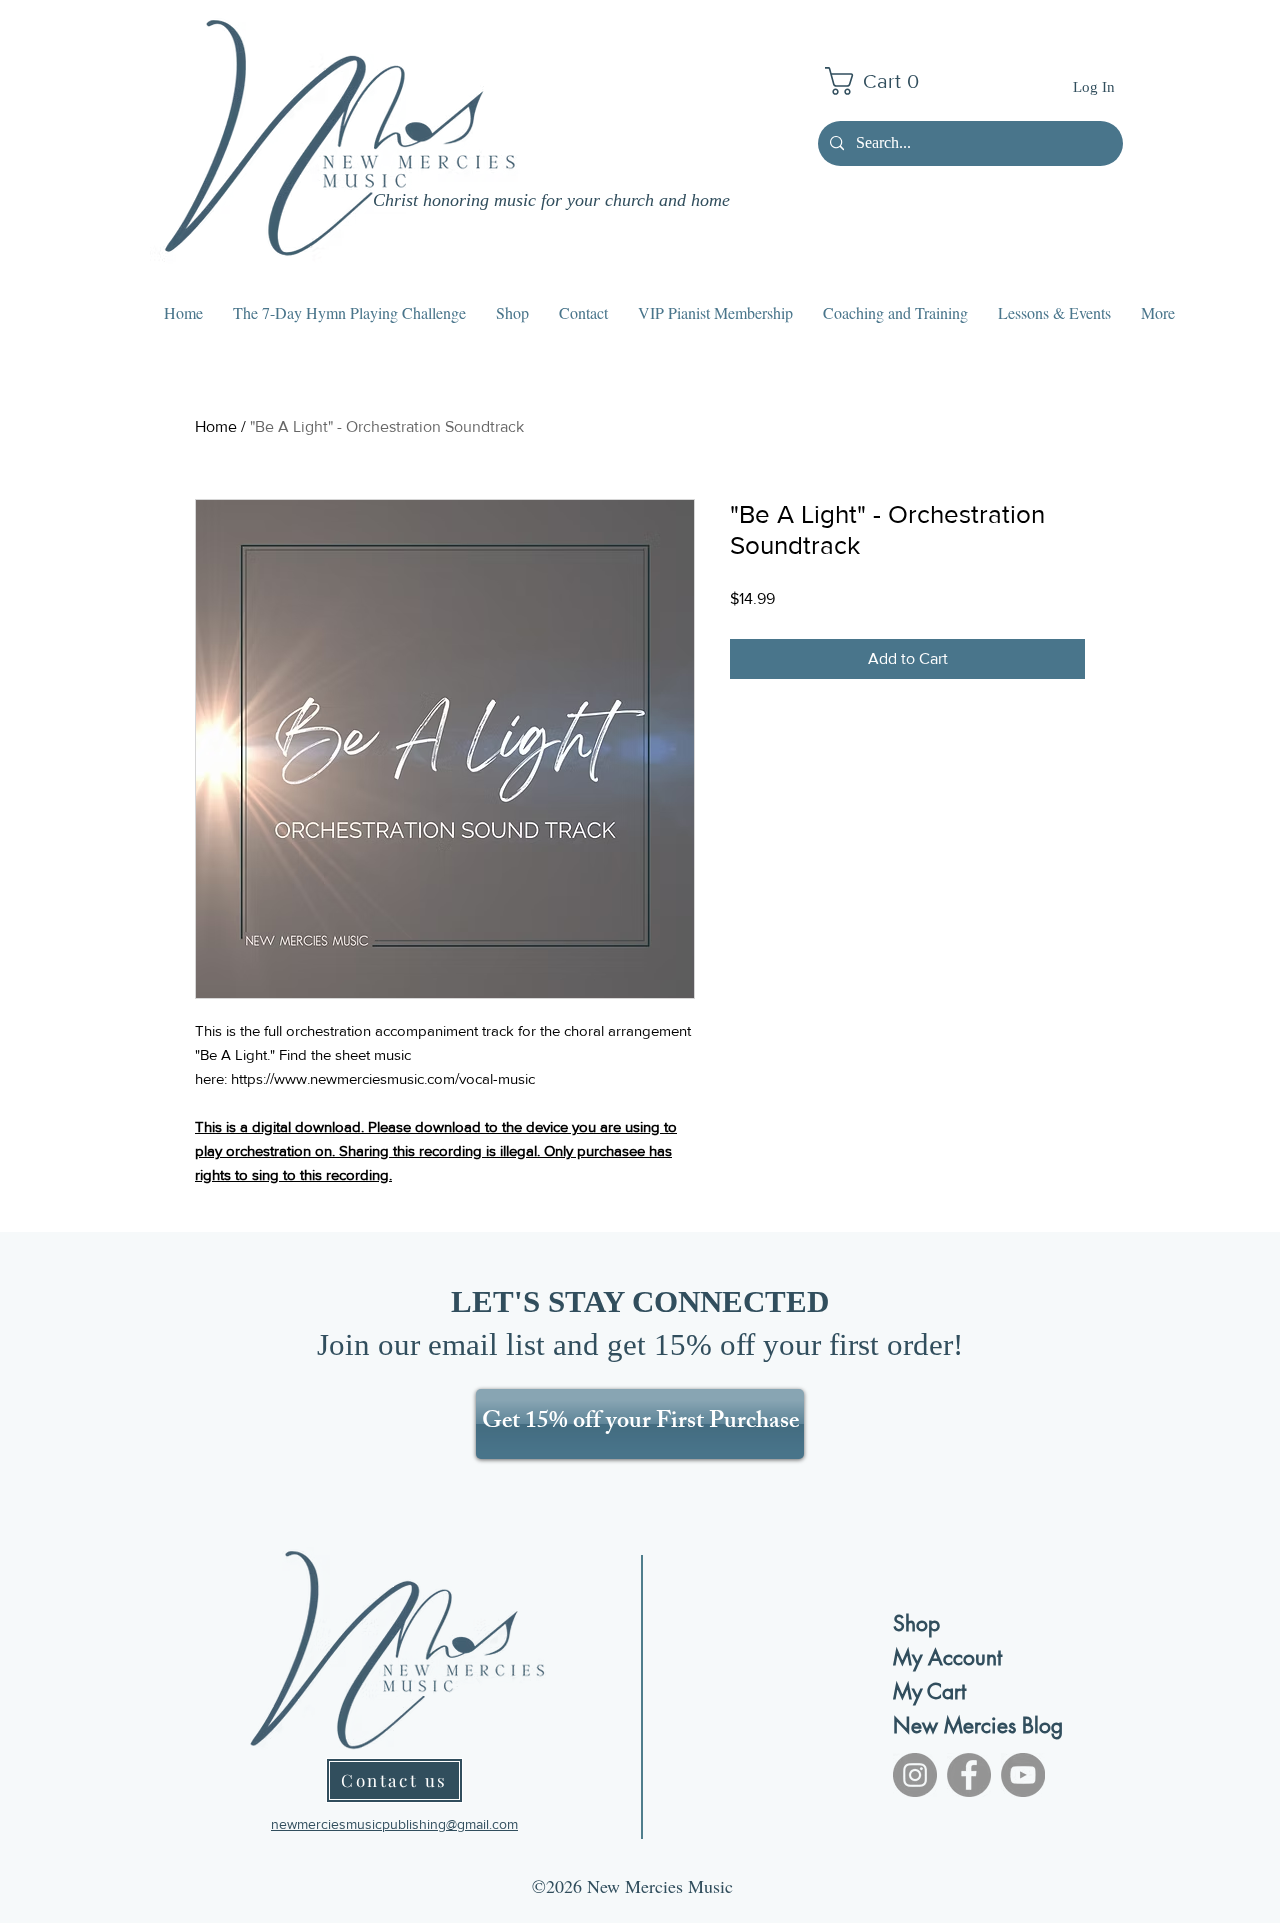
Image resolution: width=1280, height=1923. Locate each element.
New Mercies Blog (963, 1725)
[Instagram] (915, 1775)
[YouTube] (1023, 1775)
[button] (880, 81)
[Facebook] (969, 1775)
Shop (916, 1623)
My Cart (929, 1691)
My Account (947, 1657)
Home (216, 426)
